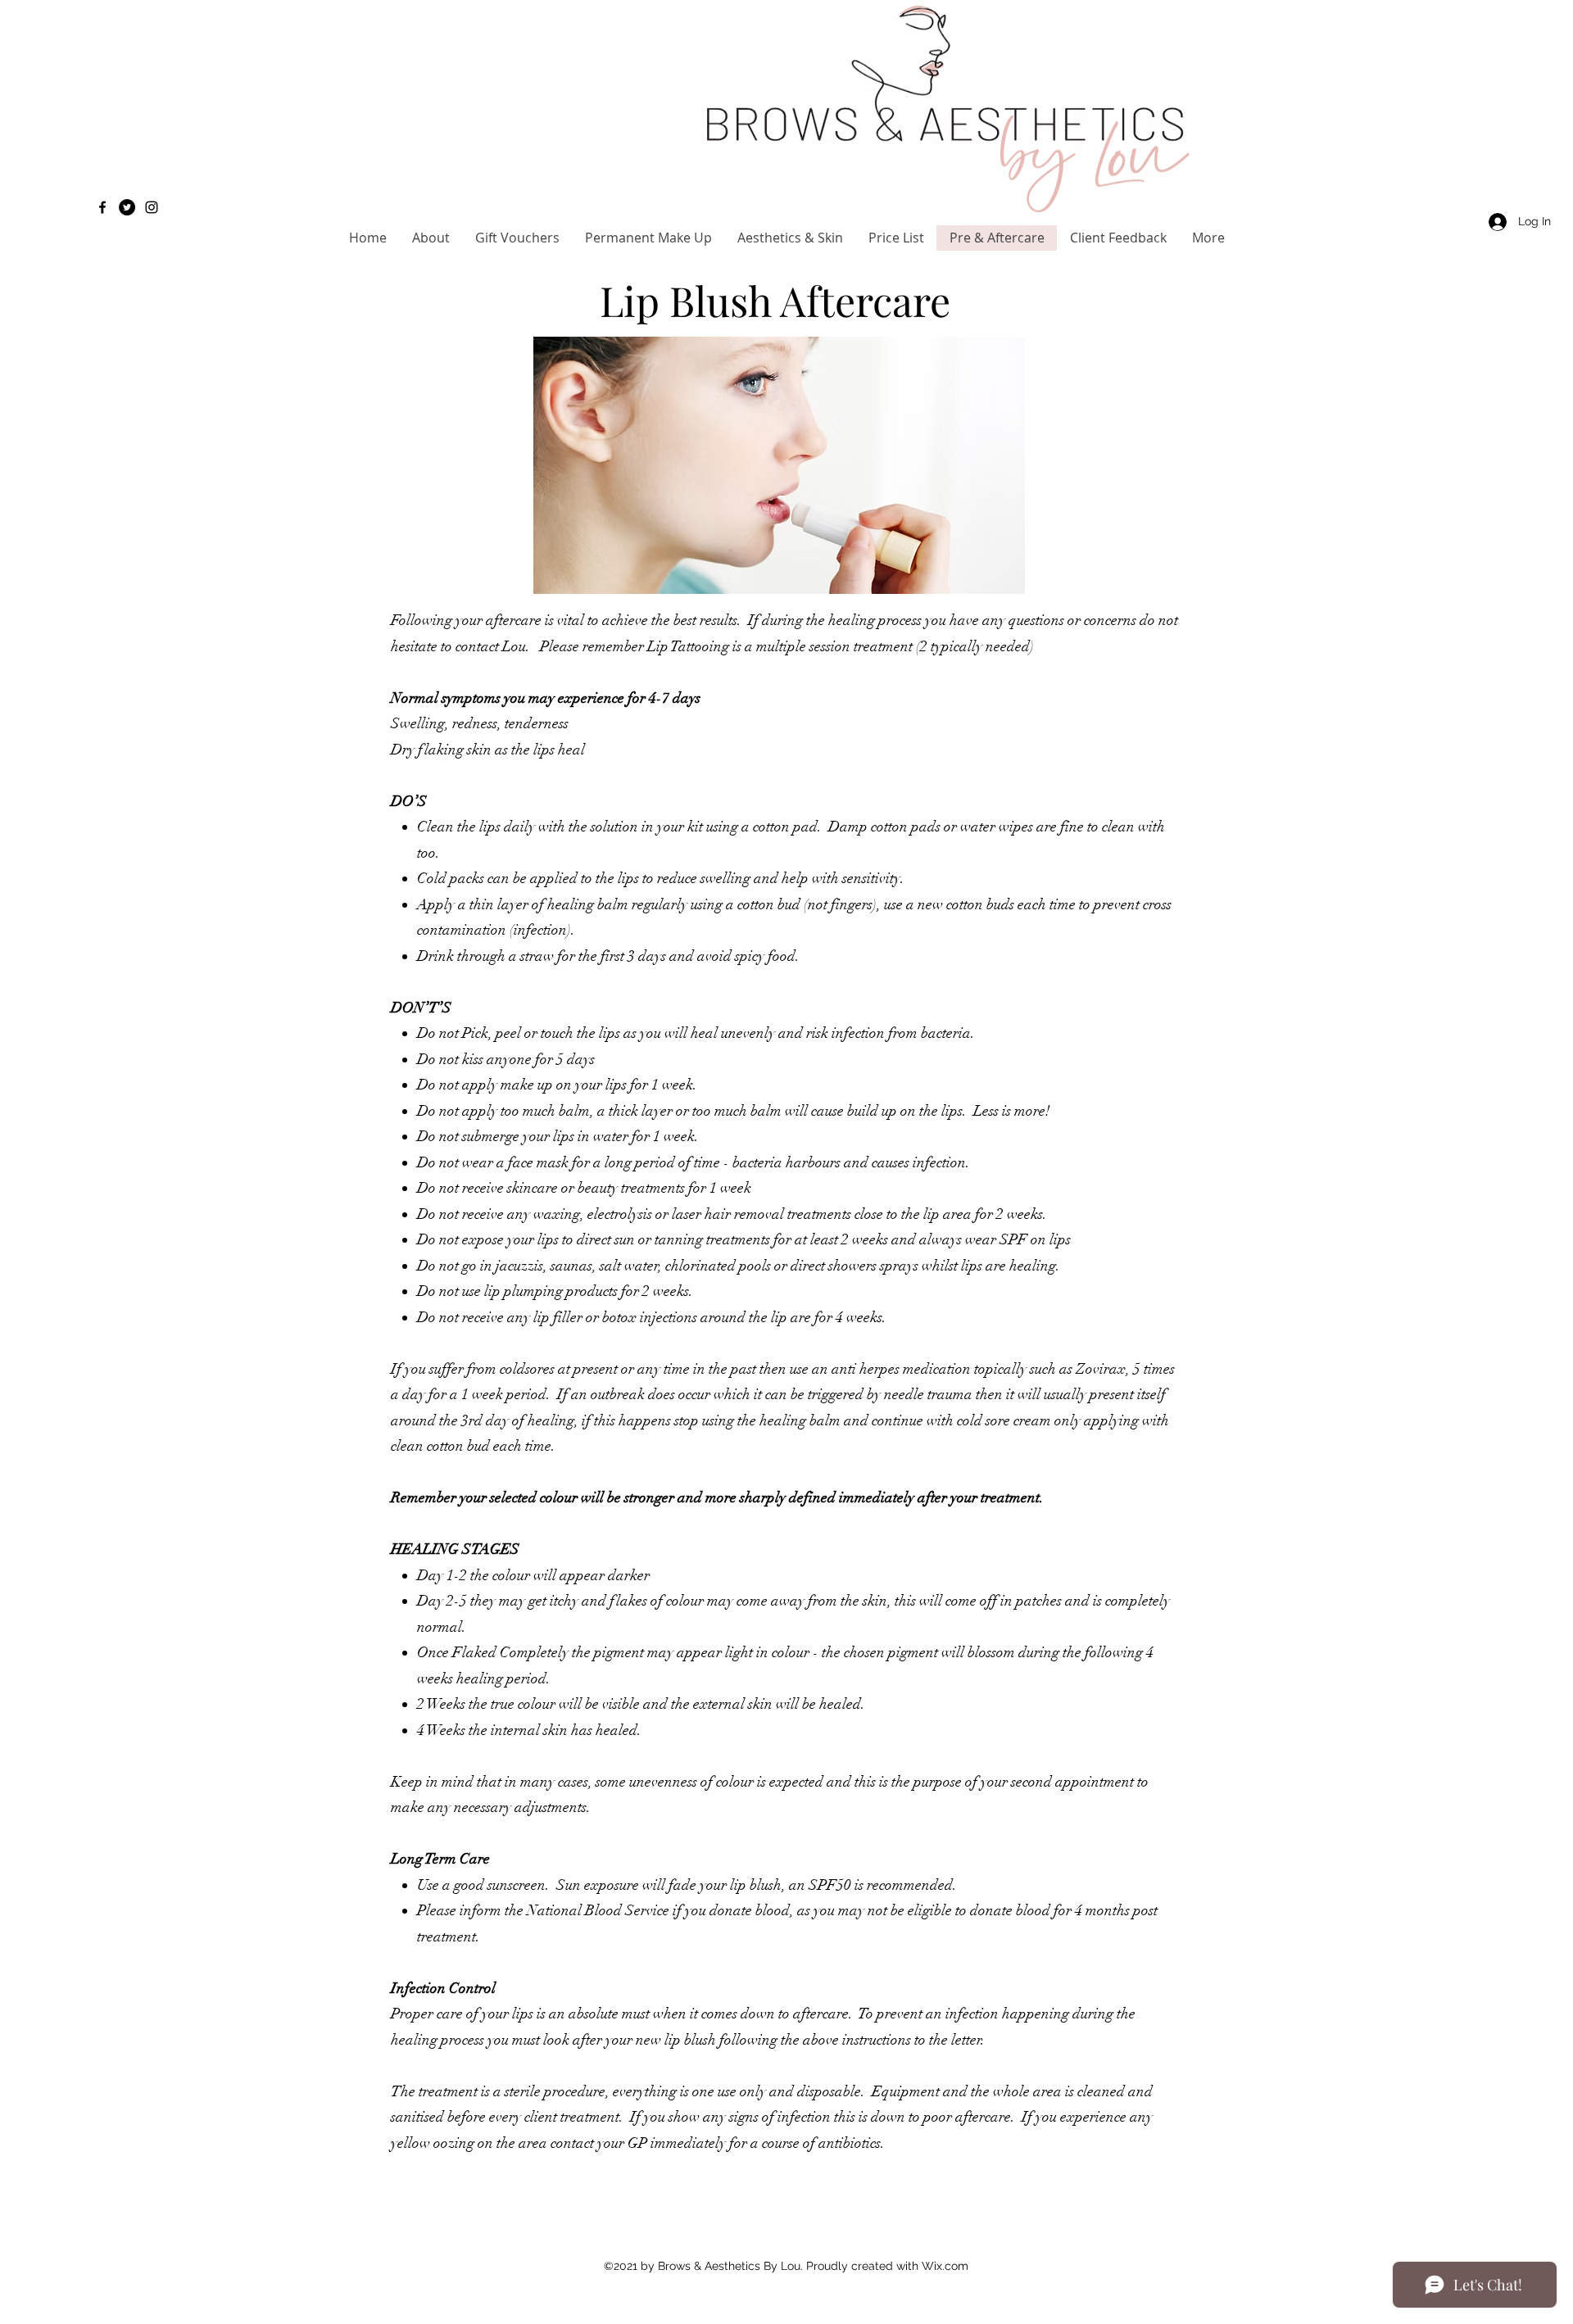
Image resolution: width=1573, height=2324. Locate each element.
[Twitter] (127, 207)
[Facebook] (102, 207)
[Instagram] (152, 207)
